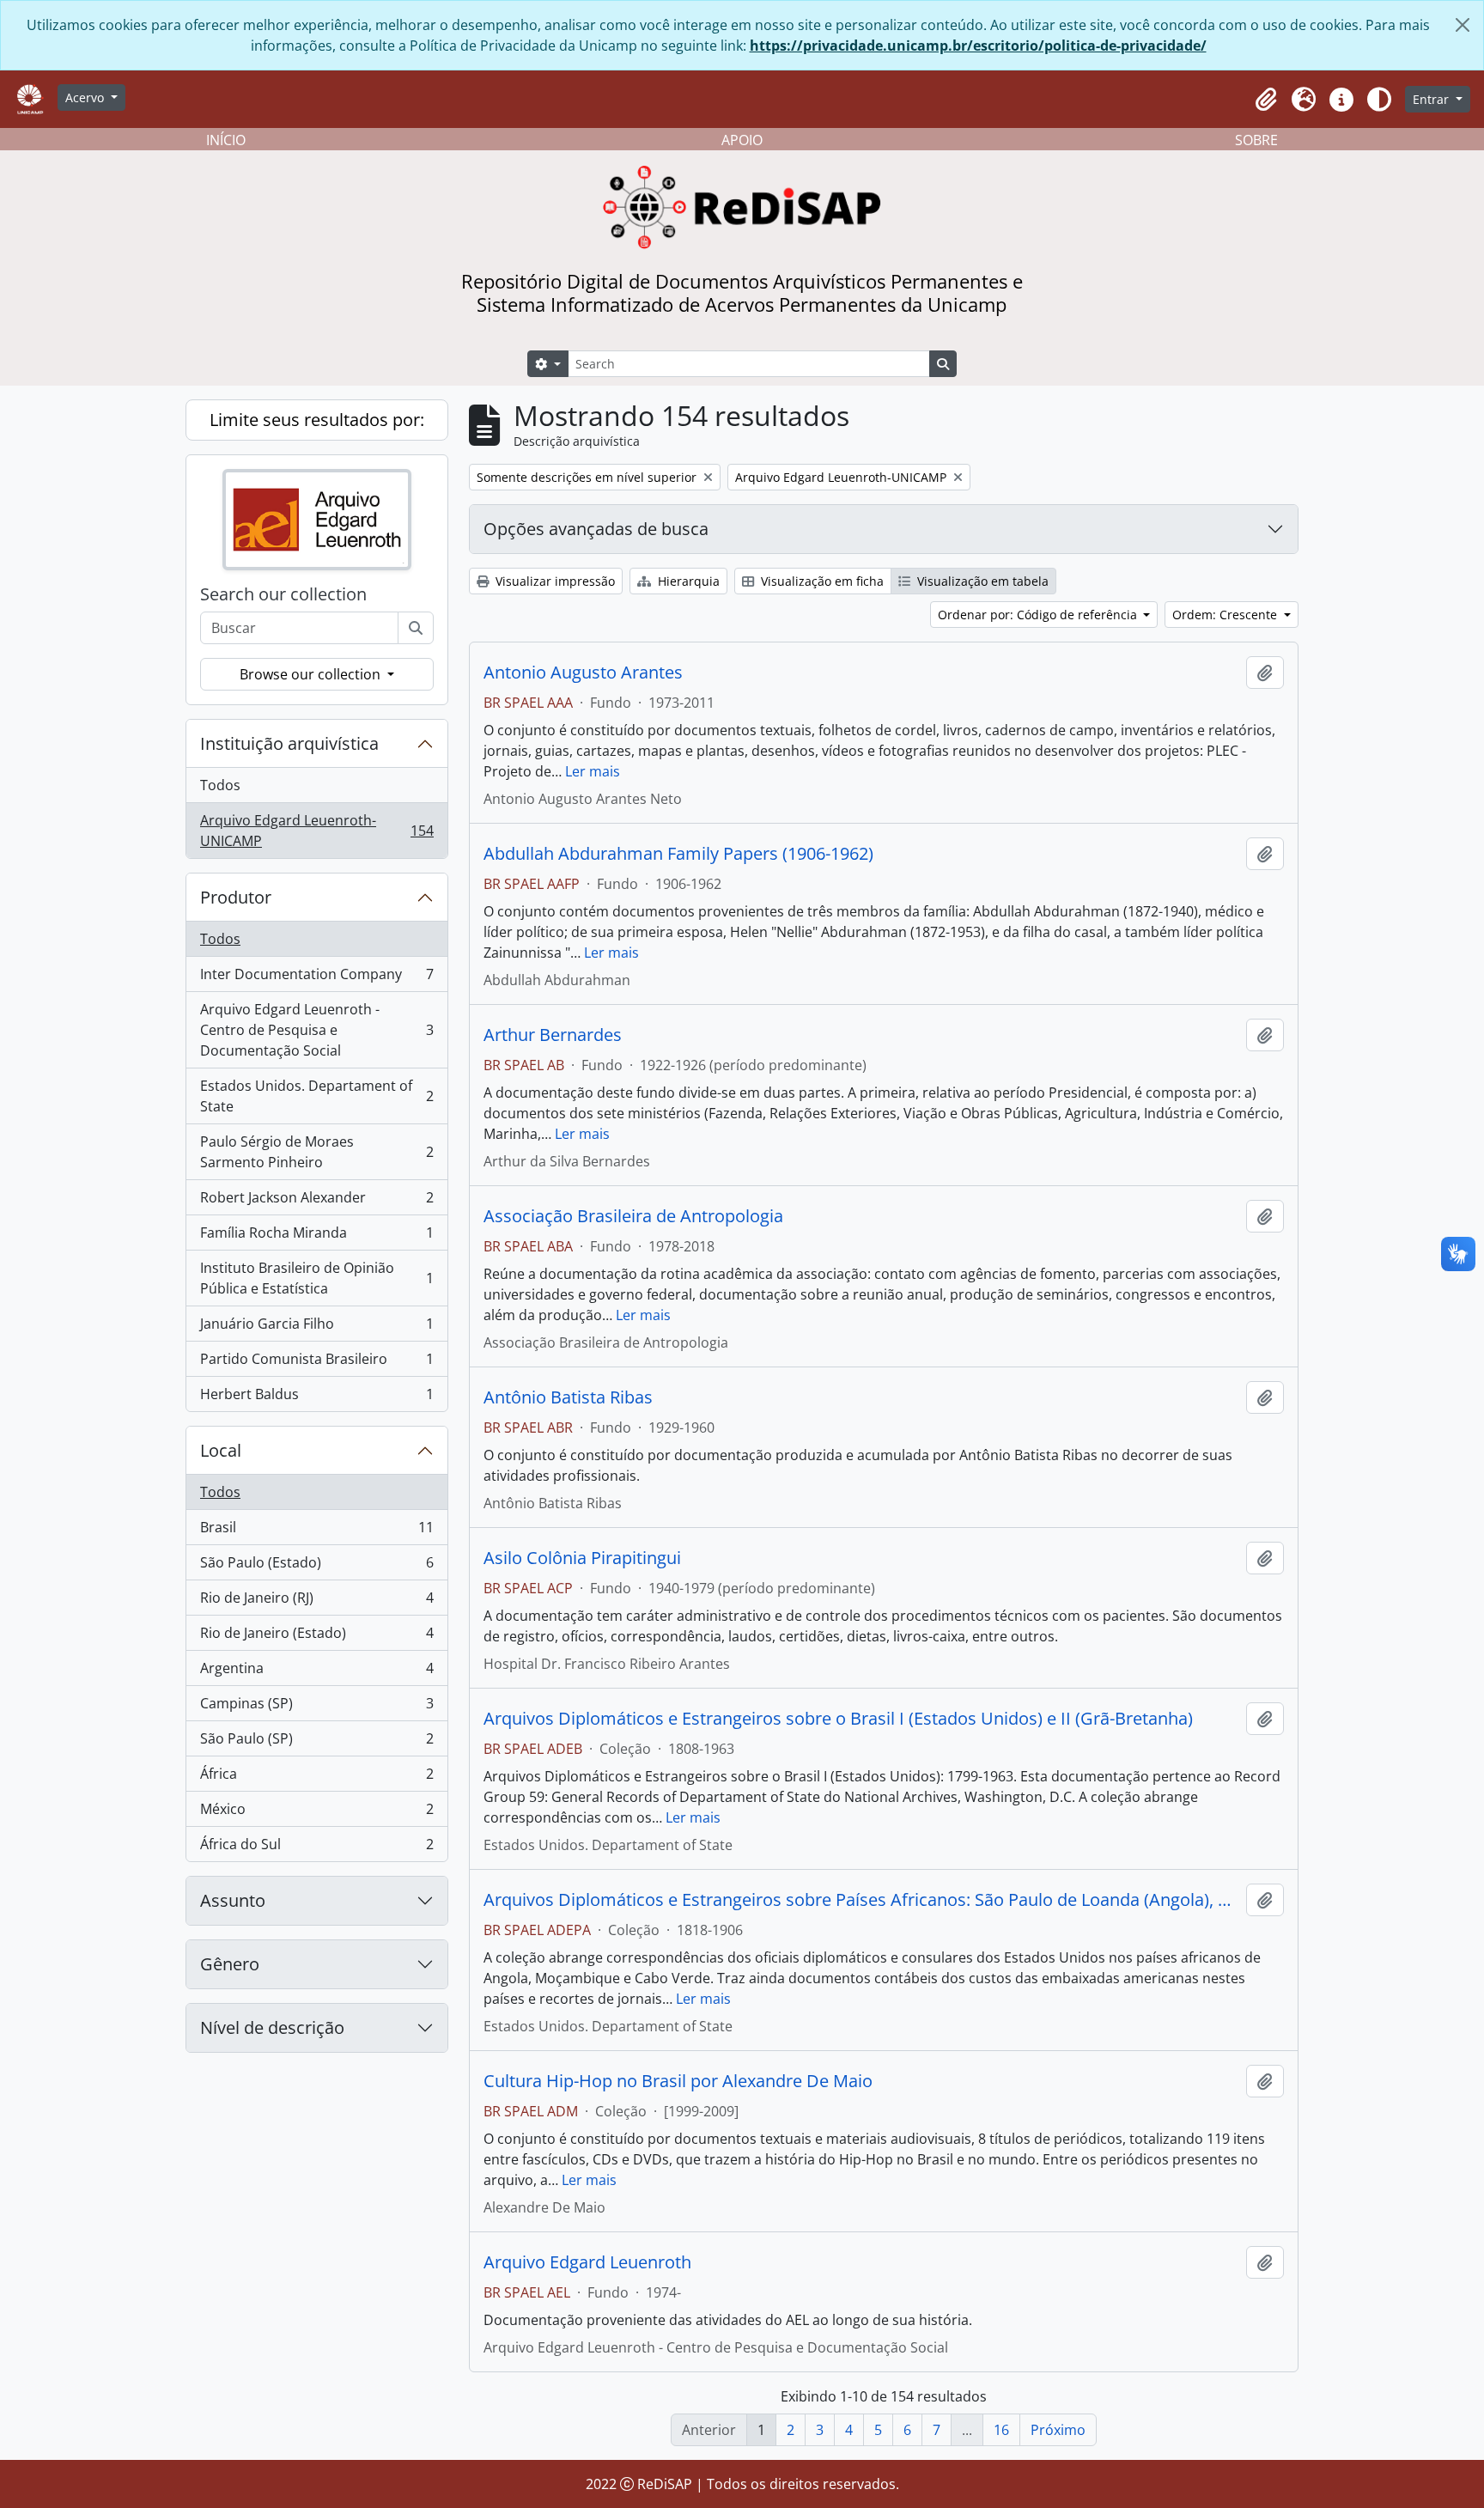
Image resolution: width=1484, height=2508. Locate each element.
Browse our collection (312, 674)
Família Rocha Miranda (316, 1237)
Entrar (1432, 99)
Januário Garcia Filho (316, 1328)
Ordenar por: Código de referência (1039, 615)
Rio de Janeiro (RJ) (316, 1602)
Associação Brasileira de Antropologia (633, 1216)
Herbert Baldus (316, 1398)
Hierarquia (687, 581)
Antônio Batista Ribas (568, 1397)
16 (1001, 2430)
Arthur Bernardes (553, 1035)
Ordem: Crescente (1226, 615)
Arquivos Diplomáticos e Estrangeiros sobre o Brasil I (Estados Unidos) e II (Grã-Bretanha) (838, 1719)
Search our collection (283, 594)
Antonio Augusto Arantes (583, 673)
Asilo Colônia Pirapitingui (582, 1558)
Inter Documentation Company (316, 978)
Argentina (316, 1672)
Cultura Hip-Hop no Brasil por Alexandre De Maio (678, 2081)
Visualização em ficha (821, 581)
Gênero (230, 1964)
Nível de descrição (272, 2027)
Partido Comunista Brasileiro (316, 1363)
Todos (220, 785)
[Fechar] (1463, 25)
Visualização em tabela (981, 581)
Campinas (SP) (316, 1708)
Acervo (86, 97)
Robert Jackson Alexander (316, 1202)
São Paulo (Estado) (316, 1567)
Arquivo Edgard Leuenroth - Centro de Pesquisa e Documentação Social (316, 1030)
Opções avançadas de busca (596, 529)
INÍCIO (226, 140)
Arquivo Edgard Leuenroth (587, 2262)
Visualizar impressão (553, 581)
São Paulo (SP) (316, 1743)
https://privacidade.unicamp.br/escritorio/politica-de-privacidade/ (978, 46)
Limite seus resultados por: (317, 420)
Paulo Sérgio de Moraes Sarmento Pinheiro (316, 1152)
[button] (1266, 100)
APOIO (742, 140)
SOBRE (1256, 140)
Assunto (233, 1900)
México (316, 1813)
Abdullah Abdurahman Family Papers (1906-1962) (678, 854)
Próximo (1058, 2430)
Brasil (316, 1531)
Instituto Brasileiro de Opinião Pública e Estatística (316, 1278)
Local (221, 1450)
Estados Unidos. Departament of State (316, 1096)
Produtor (236, 897)
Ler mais (593, 771)
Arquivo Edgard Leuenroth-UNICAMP (316, 831)
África (316, 1778)
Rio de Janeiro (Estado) (316, 1637)
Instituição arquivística (289, 743)
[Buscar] (416, 628)
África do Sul (316, 1848)
